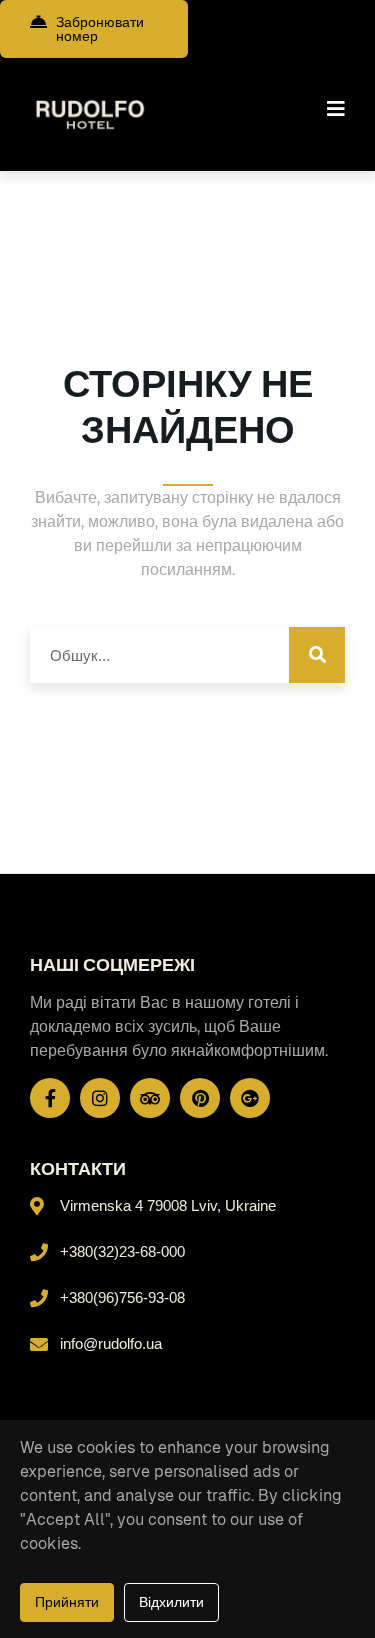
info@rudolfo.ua (111, 1343)
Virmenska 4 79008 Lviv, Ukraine (168, 1205)
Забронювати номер (100, 29)
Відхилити (171, 1602)
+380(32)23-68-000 (122, 1251)
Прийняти (67, 1602)
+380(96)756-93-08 (122, 1297)
